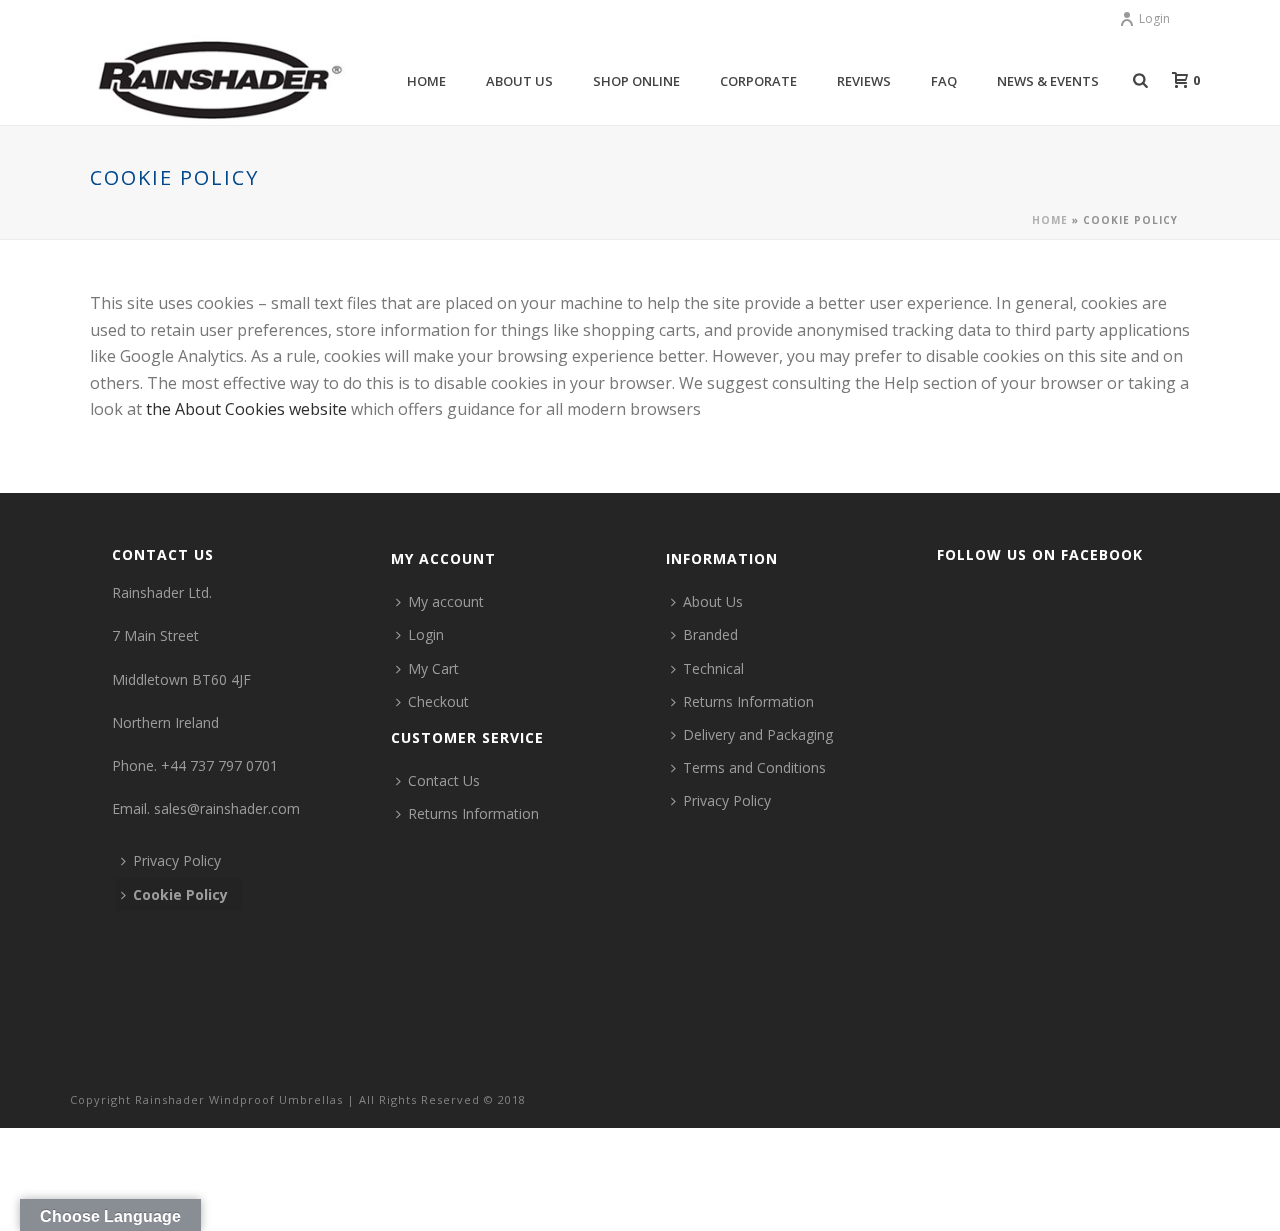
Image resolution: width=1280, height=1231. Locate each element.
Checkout (438, 701)
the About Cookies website (246, 409)
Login (1154, 18)
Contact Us (444, 780)
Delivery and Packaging (758, 734)
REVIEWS (864, 81)
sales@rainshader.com (227, 808)
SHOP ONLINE (636, 81)
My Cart (433, 668)
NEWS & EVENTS (1048, 81)
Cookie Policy (180, 894)
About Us (713, 601)
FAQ (944, 81)
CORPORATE (758, 81)
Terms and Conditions (754, 767)
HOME (426, 81)
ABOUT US (519, 81)
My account (446, 601)
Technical (713, 668)
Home (1050, 220)
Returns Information (473, 813)
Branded (710, 634)
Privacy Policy (177, 860)
